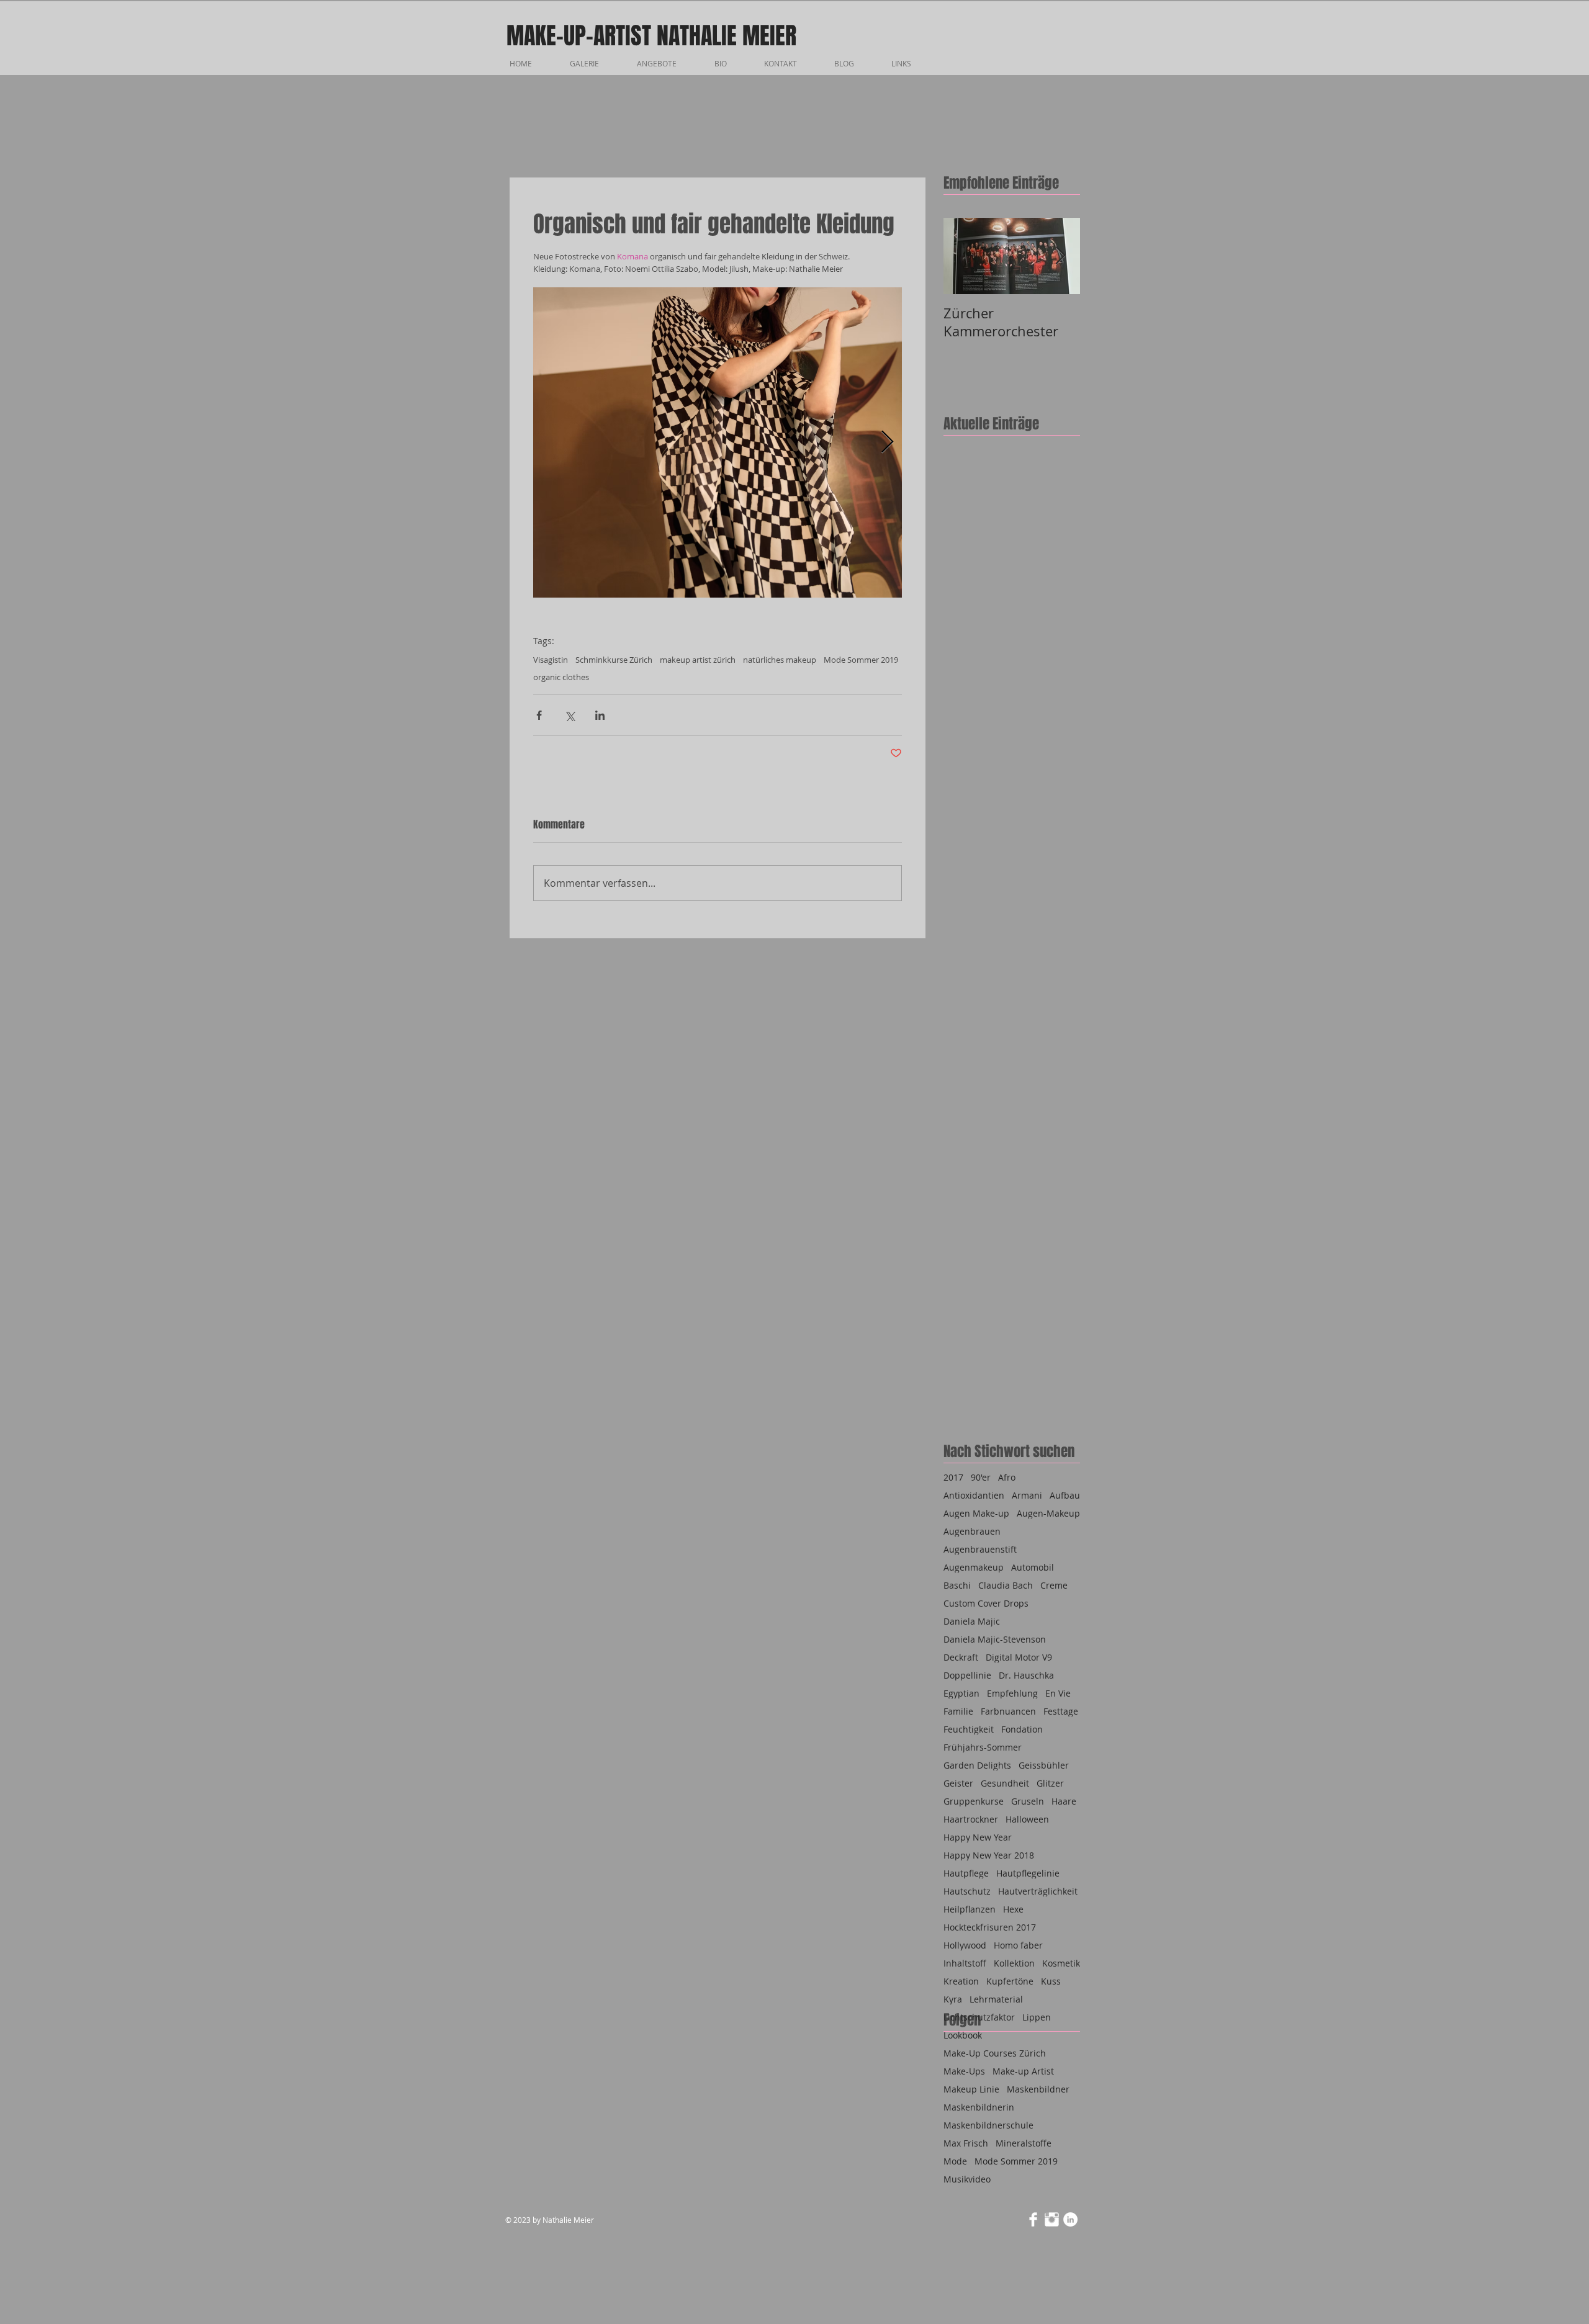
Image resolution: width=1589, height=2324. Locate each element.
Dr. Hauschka (1026, 1675)
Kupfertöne (1010, 1981)
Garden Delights (977, 1765)
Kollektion (1014, 1963)
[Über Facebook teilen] (539, 715)
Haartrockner (971, 1819)
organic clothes (561, 677)
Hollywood (965, 1945)
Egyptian (961, 1693)
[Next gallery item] (887, 442)
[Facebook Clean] (1033, 2219)
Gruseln (1028, 1801)
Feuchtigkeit (969, 1729)
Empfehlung (1012, 1693)
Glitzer (1050, 1783)
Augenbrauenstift (980, 1549)
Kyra (953, 1999)
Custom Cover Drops (986, 1603)
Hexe (1013, 1909)
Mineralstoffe (1024, 2143)
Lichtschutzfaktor (979, 2017)
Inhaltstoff (965, 1963)
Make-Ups (964, 2071)
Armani (1027, 1495)
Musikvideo (967, 2179)
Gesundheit (1005, 1783)
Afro (1007, 1477)
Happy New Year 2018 (989, 1855)
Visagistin (551, 660)
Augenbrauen (972, 1531)
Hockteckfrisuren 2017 (990, 1927)
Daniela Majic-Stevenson (995, 1639)
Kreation (961, 1981)
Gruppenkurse (974, 1801)
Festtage (1061, 1711)
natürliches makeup (780, 660)
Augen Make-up (976, 1513)
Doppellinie (967, 1675)
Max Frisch (966, 2143)
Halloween (1027, 1819)
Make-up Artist (1023, 2071)
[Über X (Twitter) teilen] (569, 715)
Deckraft (961, 1657)
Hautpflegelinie (1028, 1873)
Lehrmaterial (996, 1999)
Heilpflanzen (970, 1909)
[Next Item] (1060, 256)
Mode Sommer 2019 (861, 660)
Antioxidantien (974, 1495)
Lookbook (963, 2035)
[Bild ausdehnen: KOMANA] (718, 442)
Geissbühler (1044, 1765)
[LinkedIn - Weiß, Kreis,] (1070, 2219)
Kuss (1051, 1981)
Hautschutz (967, 1891)
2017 (953, 1477)
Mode (955, 2161)
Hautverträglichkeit (1038, 1891)
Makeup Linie (971, 2089)
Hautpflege (966, 1873)
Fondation (1022, 1729)
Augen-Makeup (1048, 1513)
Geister (958, 1783)
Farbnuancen (1008, 1711)
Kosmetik (1061, 1963)
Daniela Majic (972, 1621)
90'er (981, 1477)
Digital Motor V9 (1019, 1657)
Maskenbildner (1038, 2089)
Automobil (1033, 1567)
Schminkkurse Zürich (614, 660)
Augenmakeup (974, 1567)
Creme (1054, 1585)
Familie (958, 1711)
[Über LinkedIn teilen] (600, 715)
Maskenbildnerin (979, 2107)
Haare (1064, 1801)
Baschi (957, 1585)
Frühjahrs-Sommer (983, 1747)
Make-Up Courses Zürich (995, 2053)
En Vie (1058, 1693)
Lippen (1037, 2017)
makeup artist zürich (698, 660)
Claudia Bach (1006, 1585)
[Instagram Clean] (1052, 2219)
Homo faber (1018, 1945)
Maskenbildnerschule (988, 2125)
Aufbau (1065, 1495)
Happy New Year (978, 1837)
